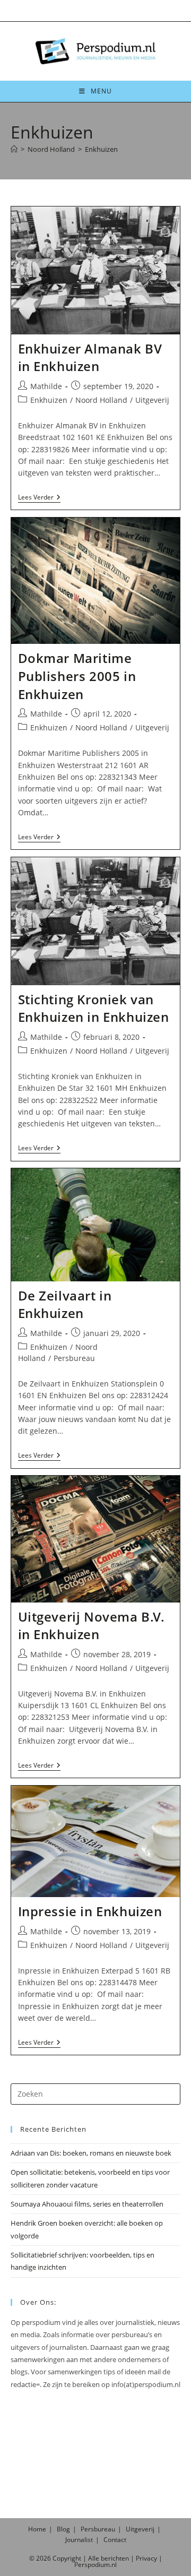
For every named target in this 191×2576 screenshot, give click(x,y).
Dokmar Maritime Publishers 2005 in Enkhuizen (77, 676)
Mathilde (46, 386)
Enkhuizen (101, 149)
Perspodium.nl (95, 2565)
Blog (63, 2529)
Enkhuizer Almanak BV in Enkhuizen (90, 357)
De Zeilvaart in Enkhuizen (65, 1304)
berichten (115, 2558)
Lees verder (39, 498)
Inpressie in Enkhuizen (90, 1911)
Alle (94, 2558)
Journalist (79, 2540)
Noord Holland (101, 400)
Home (37, 2529)
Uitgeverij (152, 400)
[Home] (14, 149)
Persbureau (74, 1358)
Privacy (146, 2558)
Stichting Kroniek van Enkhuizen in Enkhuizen (94, 1008)
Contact (115, 2540)
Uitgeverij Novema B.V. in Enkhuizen (92, 1626)
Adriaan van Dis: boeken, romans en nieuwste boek (91, 2153)
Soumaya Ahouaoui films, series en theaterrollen (87, 2204)
